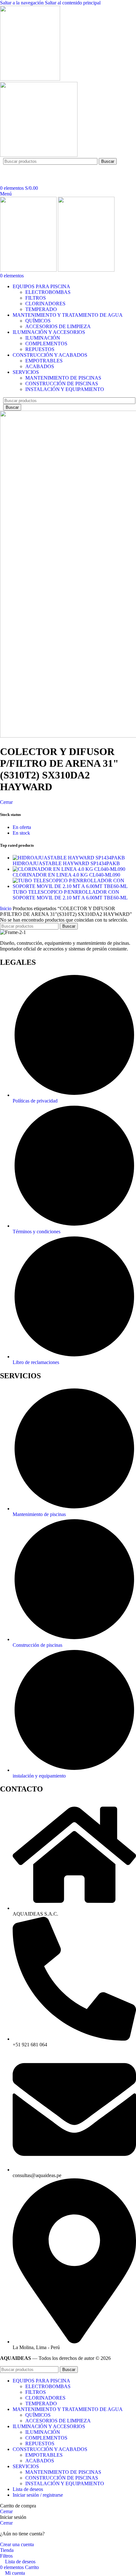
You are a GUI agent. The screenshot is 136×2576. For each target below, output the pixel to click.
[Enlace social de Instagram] (21, 169)
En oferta (22, 827)
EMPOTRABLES (44, 361)
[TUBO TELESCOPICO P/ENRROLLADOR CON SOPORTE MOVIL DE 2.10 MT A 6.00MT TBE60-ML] (74, 886)
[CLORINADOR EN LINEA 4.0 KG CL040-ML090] (69, 869)
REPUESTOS (40, 349)
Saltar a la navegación (22, 3)
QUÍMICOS (38, 321)
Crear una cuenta (17, 2544)
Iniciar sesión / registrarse (38, 2495)
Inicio (6, 908)
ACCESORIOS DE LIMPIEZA (58, 326)
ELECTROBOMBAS (48, 292)
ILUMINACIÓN (43, 338)
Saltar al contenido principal (73, 3)
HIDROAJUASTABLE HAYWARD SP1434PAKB (66, 863)
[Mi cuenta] (3, 177)
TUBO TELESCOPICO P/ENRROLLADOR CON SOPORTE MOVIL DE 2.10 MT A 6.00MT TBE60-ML (70, 895)
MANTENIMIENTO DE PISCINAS (63, 378)
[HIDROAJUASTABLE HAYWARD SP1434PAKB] (69, 858)
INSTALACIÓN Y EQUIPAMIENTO (65, 389)
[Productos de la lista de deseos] (2, 182)
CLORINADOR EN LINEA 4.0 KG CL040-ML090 (66, 875)
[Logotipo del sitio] (30, 79)
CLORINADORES (45, 304)
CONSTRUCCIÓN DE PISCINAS (62, 384)
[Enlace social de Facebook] (9, 169)
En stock (21, 833)
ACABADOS (40, 366)
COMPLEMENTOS (46, 344)
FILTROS (36, 298)
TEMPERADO (41, 309)
